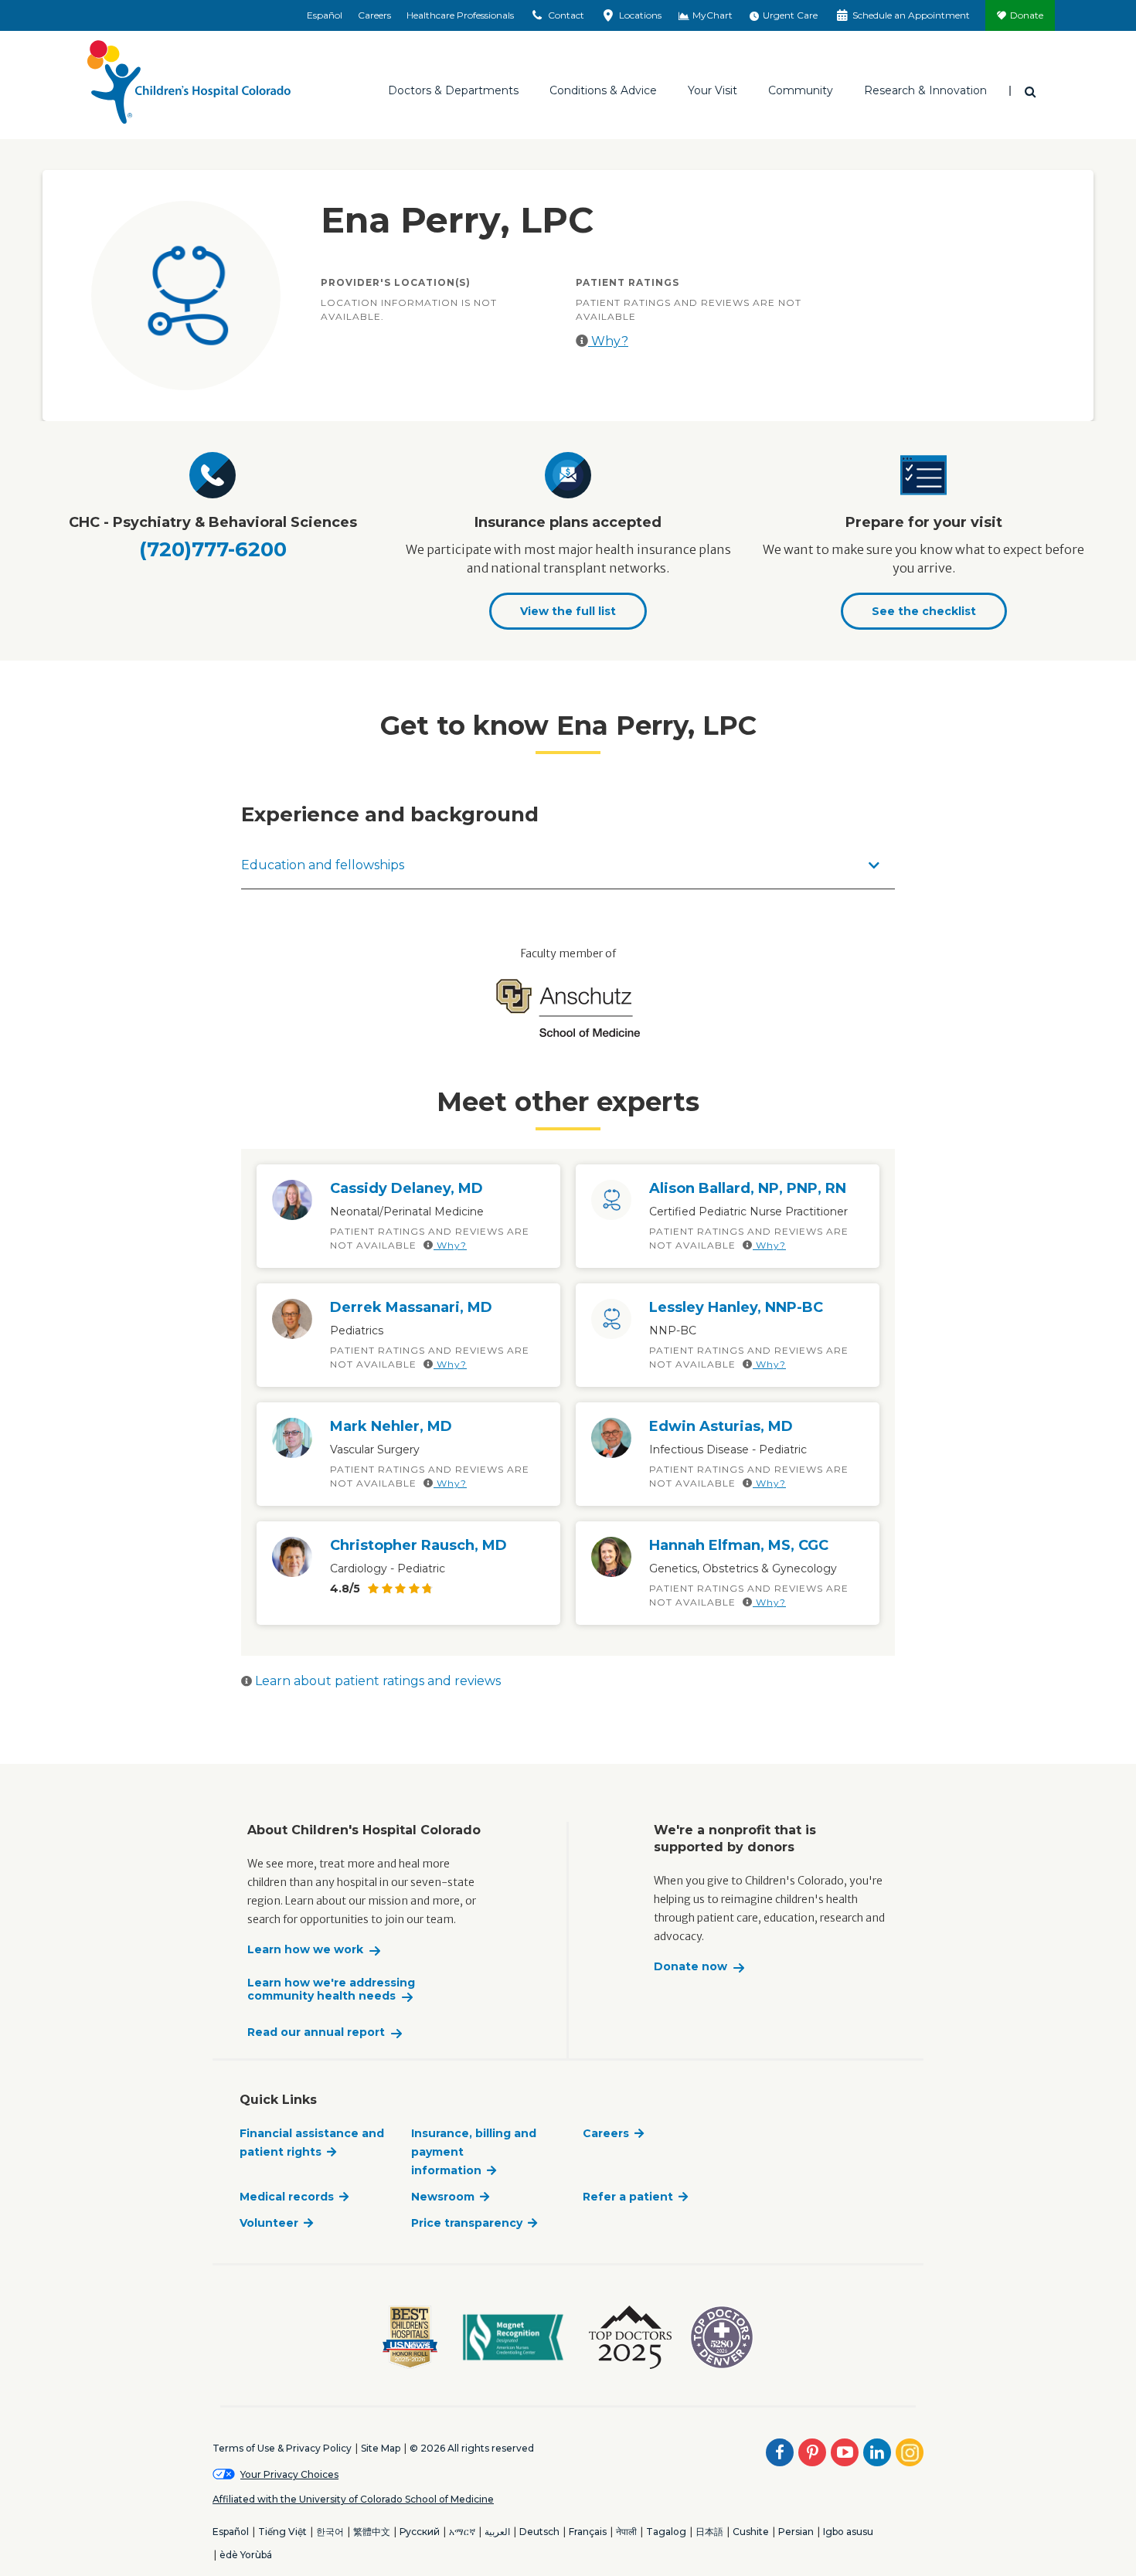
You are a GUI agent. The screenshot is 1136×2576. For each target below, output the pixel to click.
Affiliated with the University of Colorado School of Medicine (353, 2499)
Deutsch (539, 2532)
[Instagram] (910, 2452)
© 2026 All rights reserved (472, 2448)
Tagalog (666, 2532)
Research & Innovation (925, 90)
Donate (1027, 15)
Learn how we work (305, 1950)
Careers (374, 15)
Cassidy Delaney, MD (406, 1188)
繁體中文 (372, 2532)
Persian (796, 2532)
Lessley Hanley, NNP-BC (736, 1307)
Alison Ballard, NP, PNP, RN (748, 1188)
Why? (608, 341)
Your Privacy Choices (289, 2474)
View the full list (568, 611)
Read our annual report (316, 2032)
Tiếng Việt (282, 2532)
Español (325, 15)
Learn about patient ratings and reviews (376, 1681)
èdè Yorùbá (246, 2555)
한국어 (330, 2532)
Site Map (381, 2448)
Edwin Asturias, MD (721, 1426)
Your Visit (713, 90)
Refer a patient (628, 2197)
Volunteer (269, 2223)
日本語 (709, 2532)
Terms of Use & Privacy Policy (282, 2448)
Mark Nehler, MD (391, 1426)
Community (801, 90)
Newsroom (443, 2197)
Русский (420, 2532)
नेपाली (626, 2532)
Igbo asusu (848, 2532)
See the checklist (924, 611)
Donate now (690, 1967)
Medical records (287, 2197)
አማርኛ (462, 2532)
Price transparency (467, 2223)
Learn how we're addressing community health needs (331, 1990)
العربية (497, 2532)
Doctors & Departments (453, 90)
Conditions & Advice (603, 90)
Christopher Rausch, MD (418, 1545)
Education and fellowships (323, 865)
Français (588, 2532)
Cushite (751, 2532)
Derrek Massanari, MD (411, 1307)
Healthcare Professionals (460, 15)
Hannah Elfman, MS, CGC (739, 1545)
